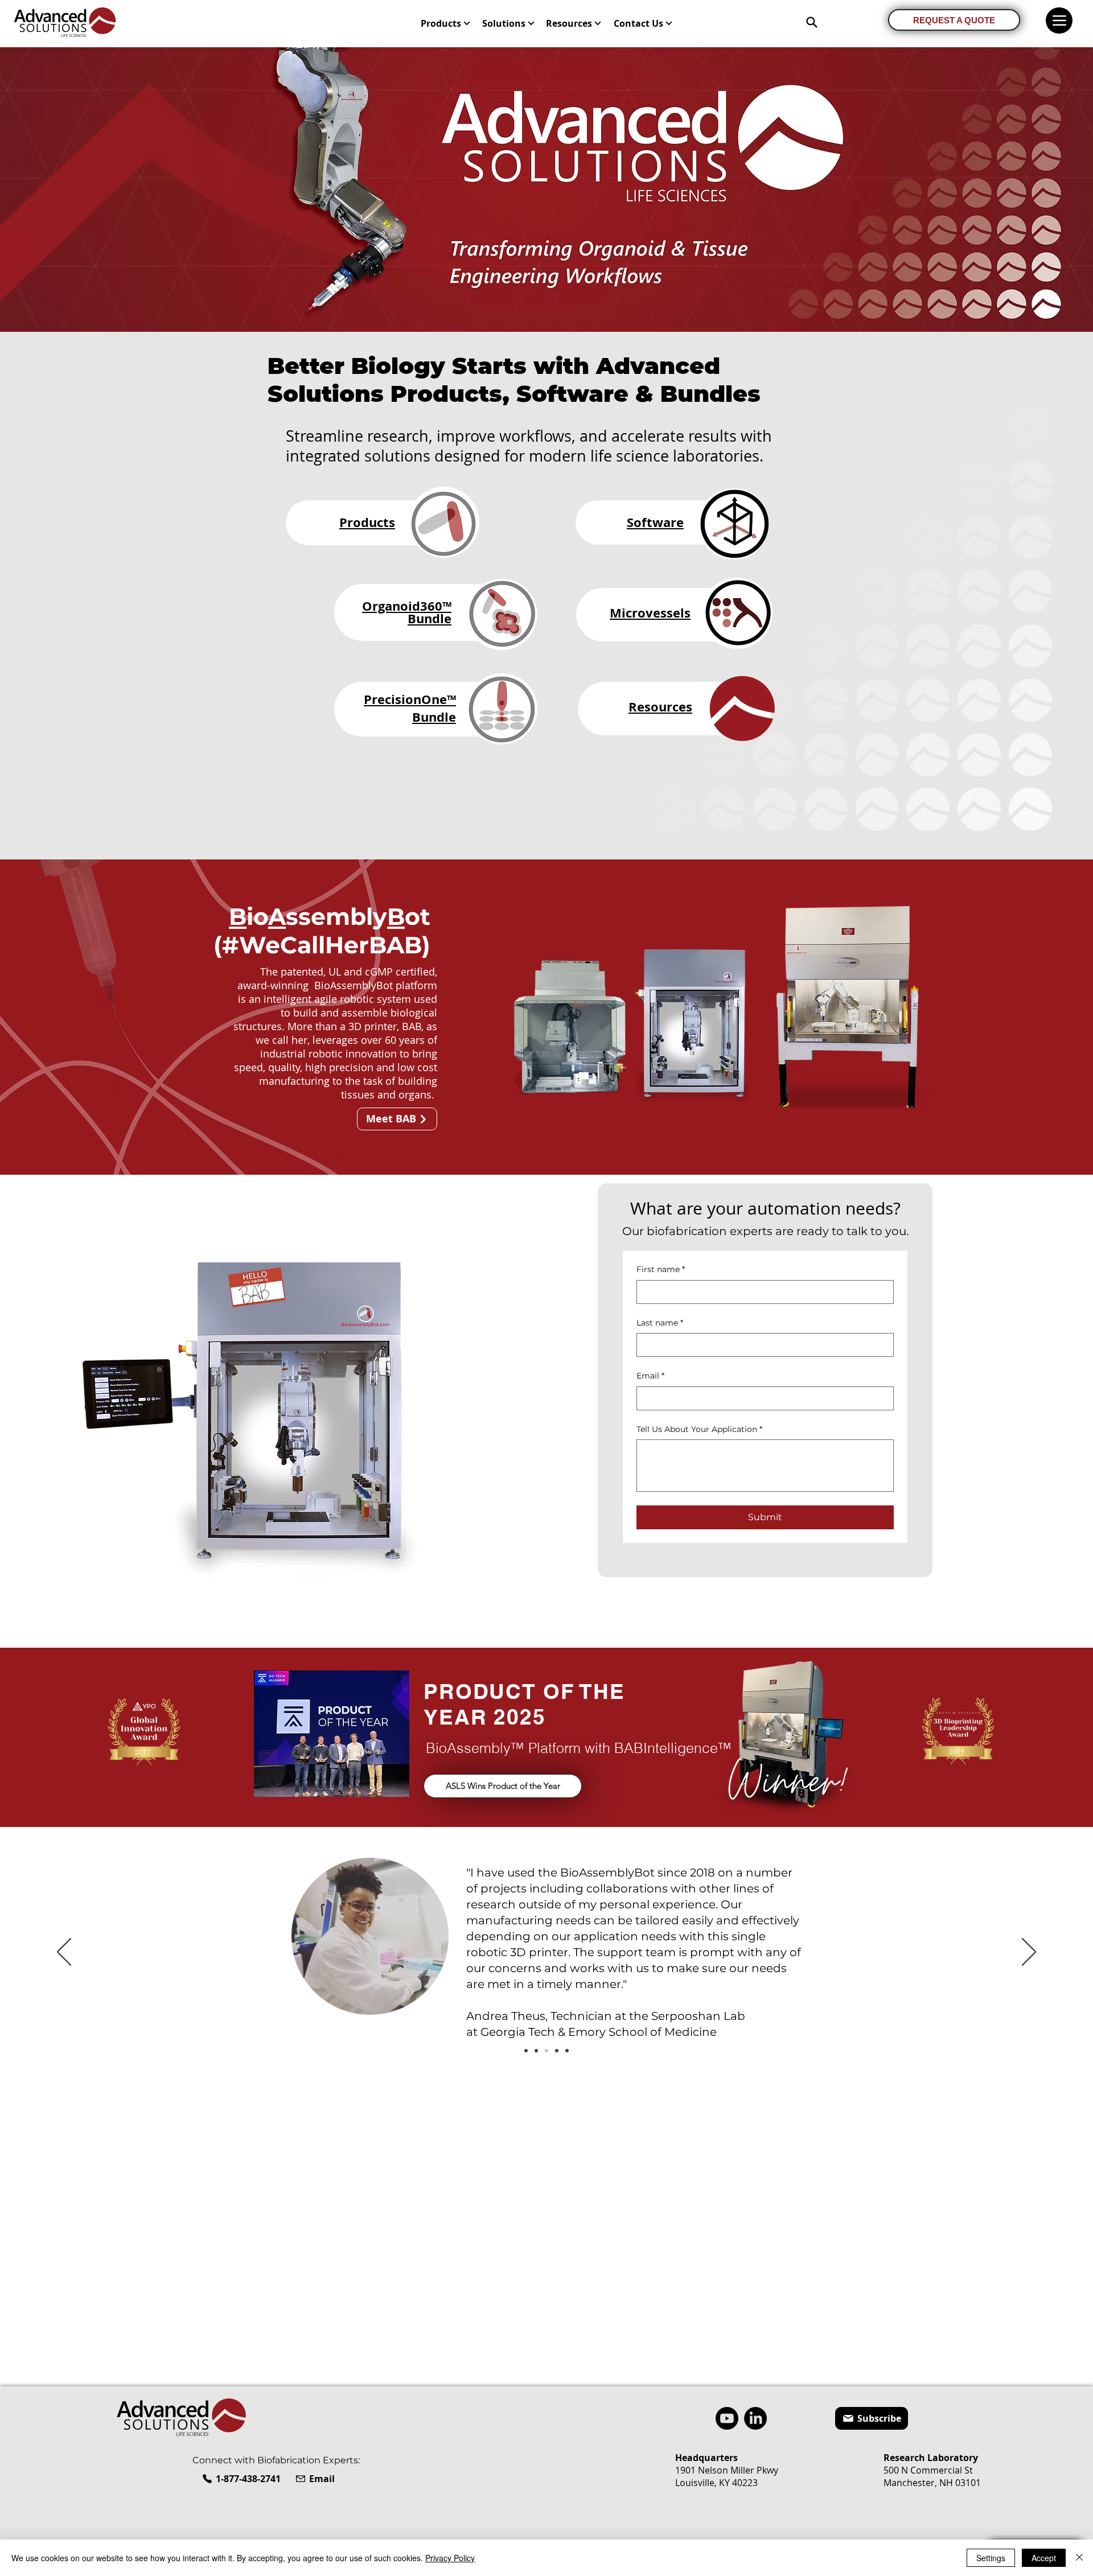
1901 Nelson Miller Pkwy (727, 2470)
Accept (1044, 2558)
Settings (991, 2558)
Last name (660, 1323)
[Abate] (567, 2051)
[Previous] (64, 1953)
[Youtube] (727, 2418)
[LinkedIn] (755, 2418)
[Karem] (526, 2051)
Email (650, 1376)
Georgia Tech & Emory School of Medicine (599, 2032)
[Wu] (536, 2051)
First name (661, 1269)
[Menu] (1059, 20)
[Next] (1029, 1953)
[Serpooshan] (546, 2051)
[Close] (1079, 2558)
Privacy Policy (450, 2558)
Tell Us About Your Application (699, 1429)
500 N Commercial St (928, 2470)
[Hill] (557, 2051)
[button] (446, 23)
